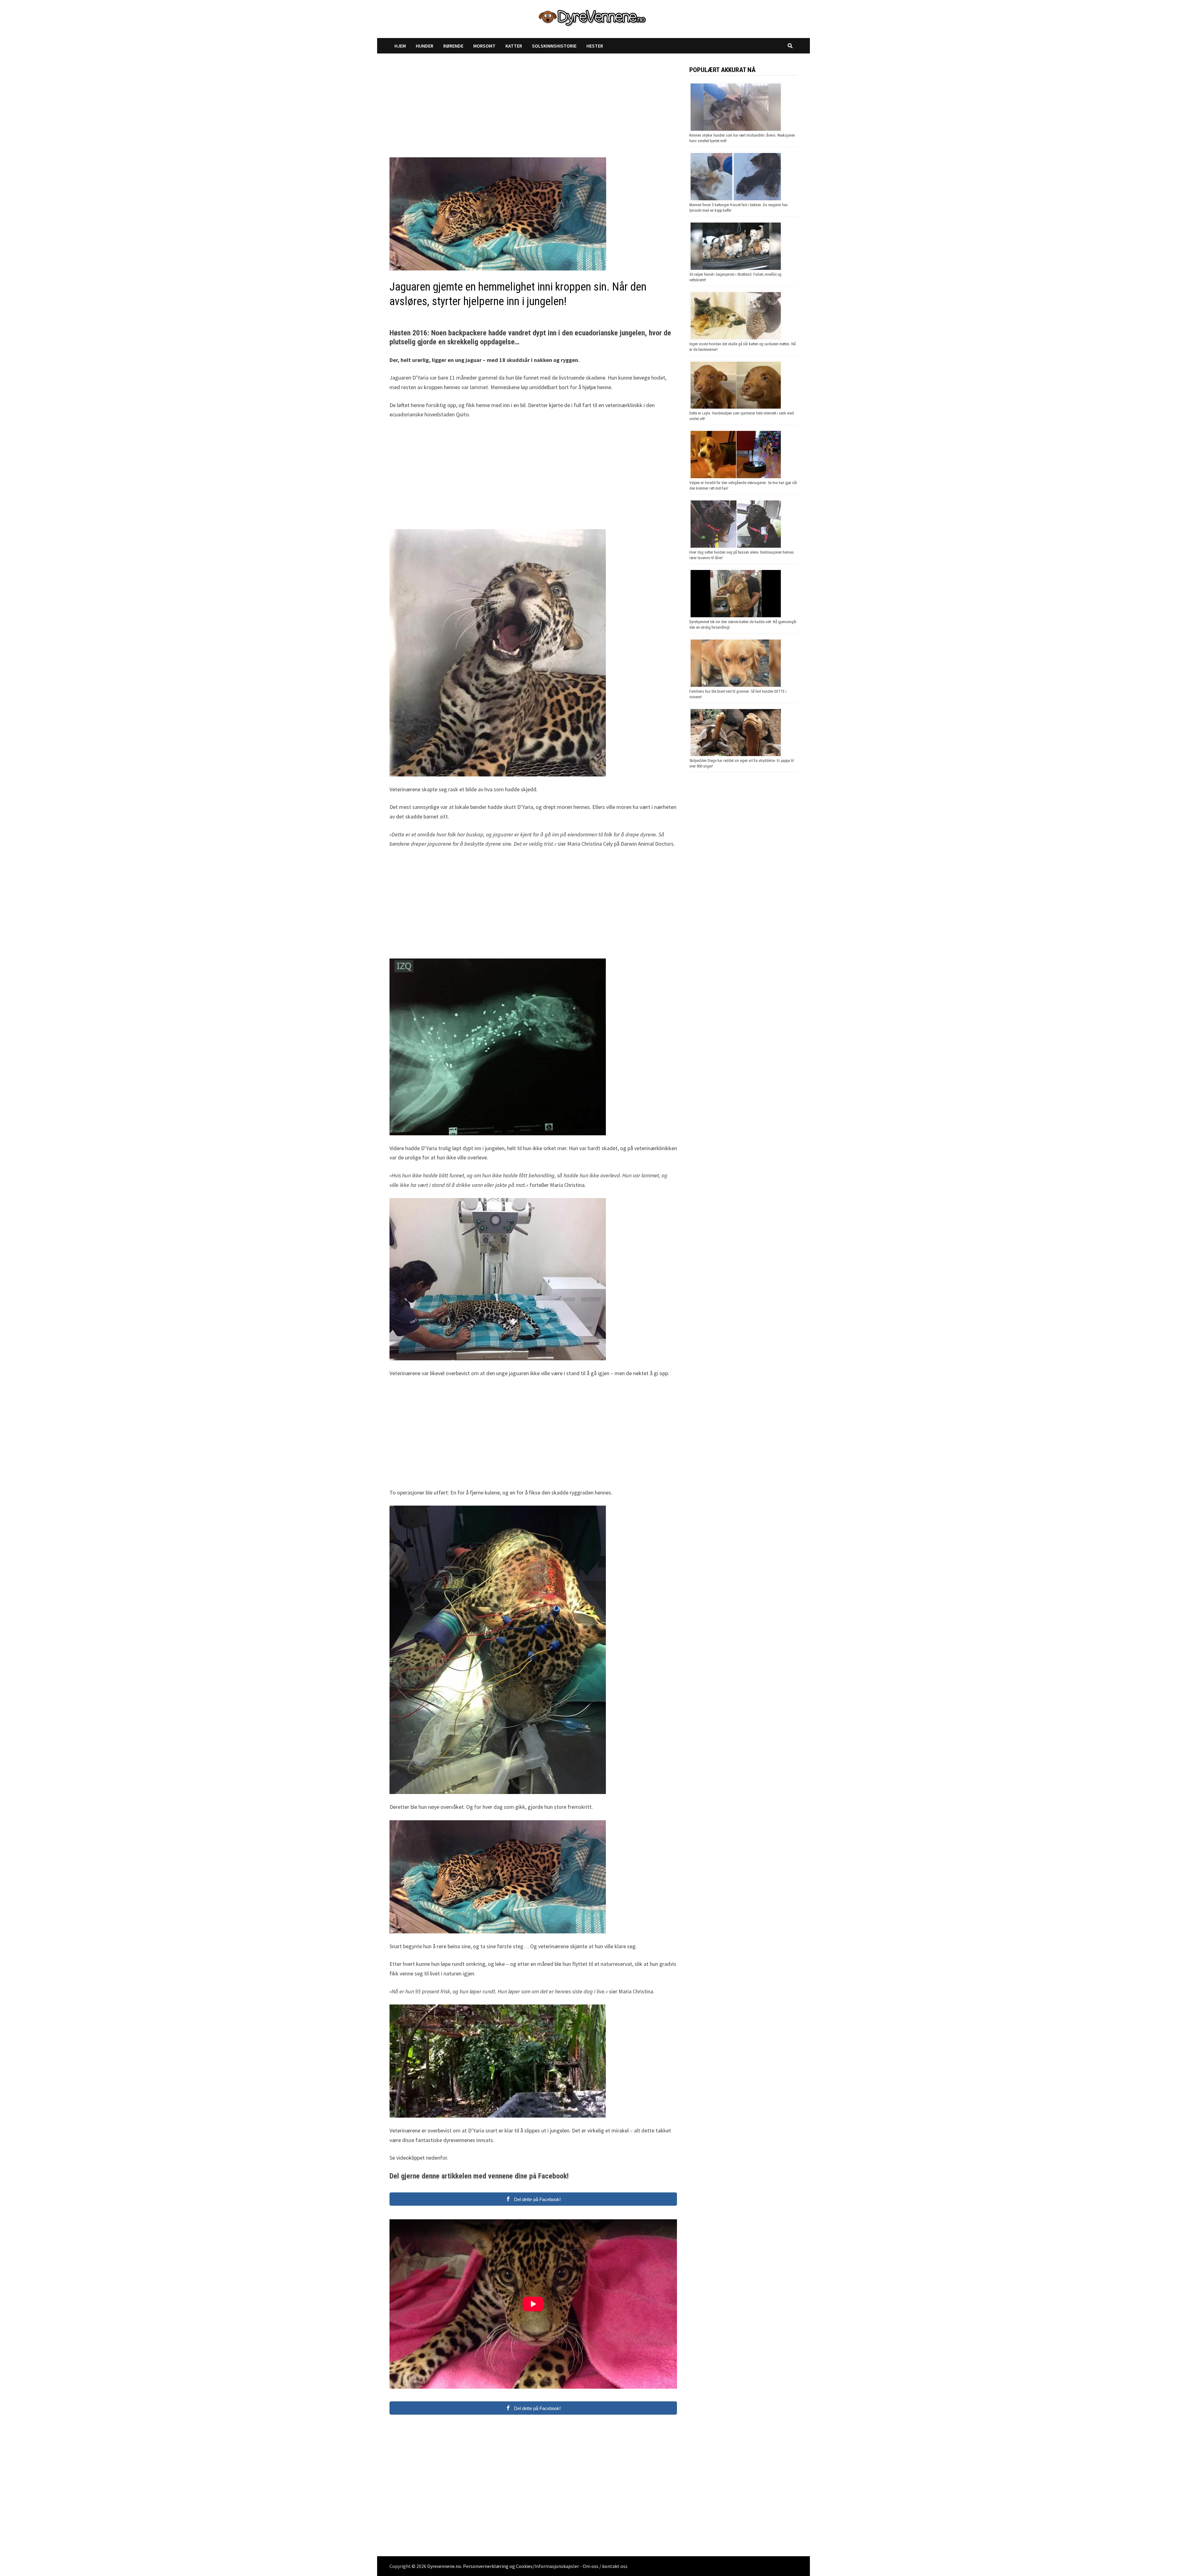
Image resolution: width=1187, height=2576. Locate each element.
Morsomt (484, 46)
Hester (595, 46)
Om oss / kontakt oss (605, 2566)
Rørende (453, 46)
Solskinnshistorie (554, 46)
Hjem (400, 46)
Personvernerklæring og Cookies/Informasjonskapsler (521, 2566)
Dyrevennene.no (444, 2566)
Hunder (425, 46)
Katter (514, 46)
